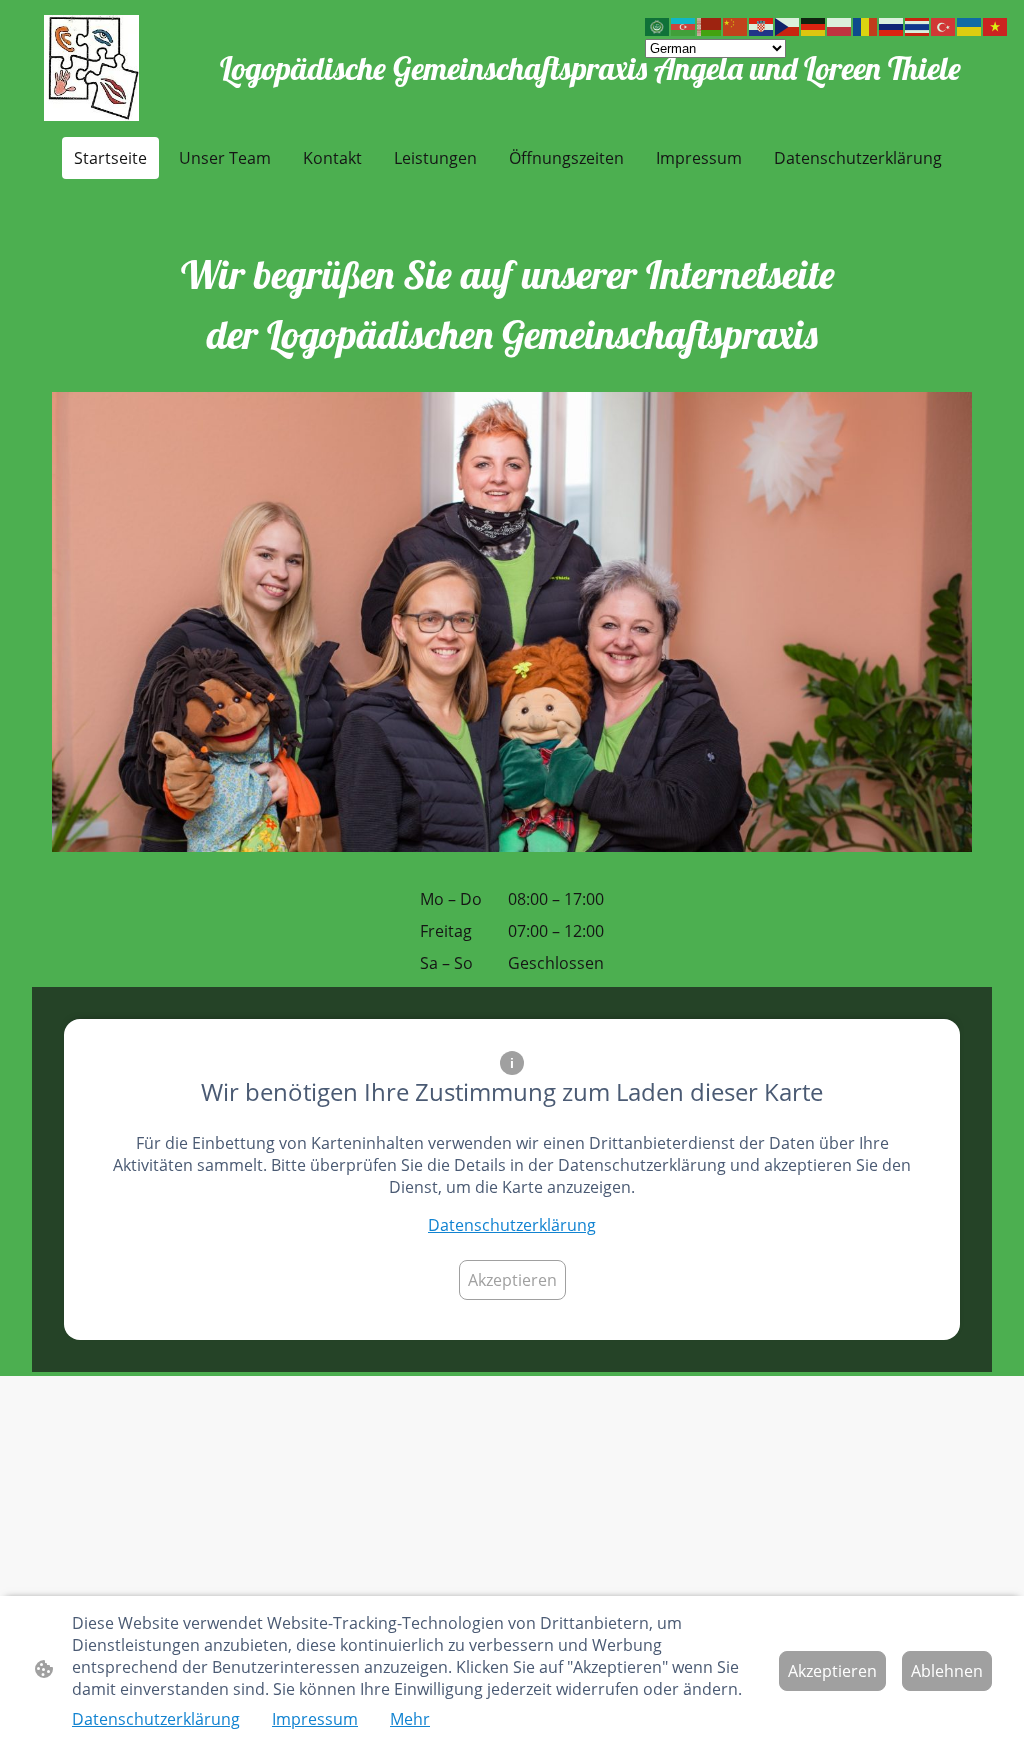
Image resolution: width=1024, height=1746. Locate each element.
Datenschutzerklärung (512, 1225)
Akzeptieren (512, 1280)
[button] (658, 25)
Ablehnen (947, 1671)
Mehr (410, 1719)
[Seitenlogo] (91, 68)
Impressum (315, 1719)
